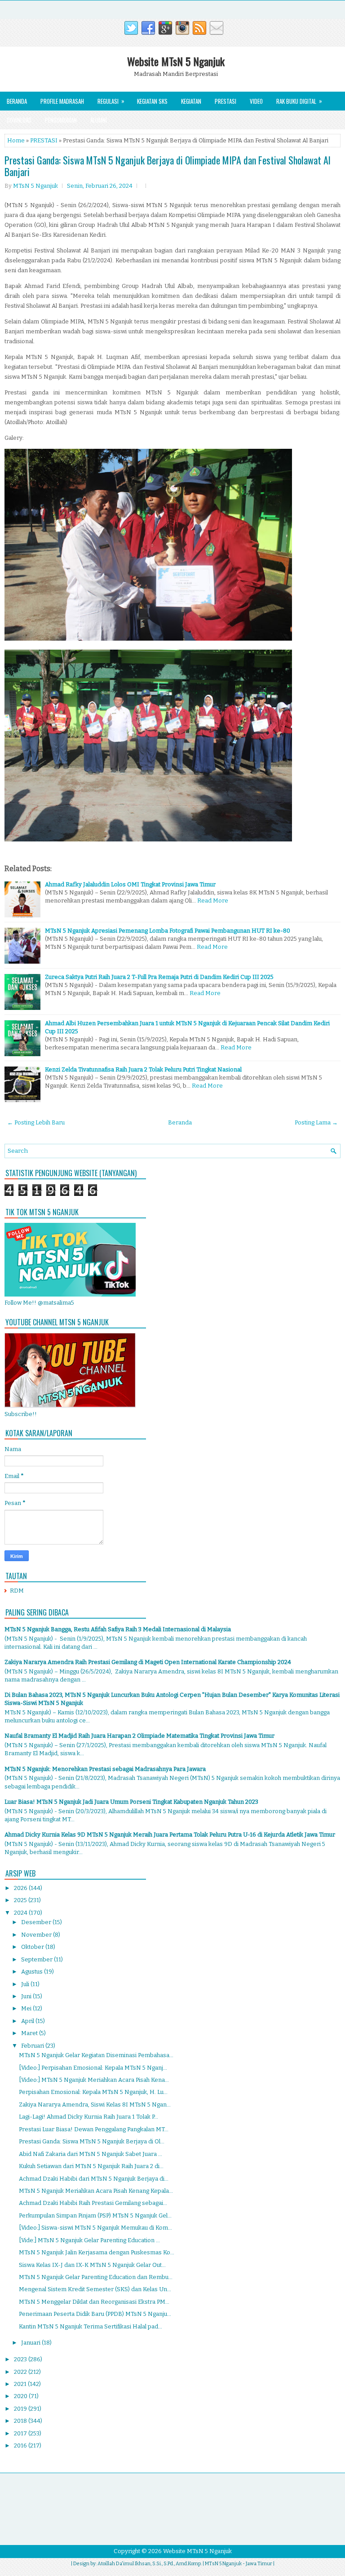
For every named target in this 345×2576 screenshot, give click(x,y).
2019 (21, 2409)
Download (19, 120)
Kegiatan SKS (152, 101)
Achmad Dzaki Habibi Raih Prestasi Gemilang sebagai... (93, 2203)
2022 (21, 2372)
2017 (21, 2433)
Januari (31, 2343)
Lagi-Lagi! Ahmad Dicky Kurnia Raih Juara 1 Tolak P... (88, 2117)
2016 (21, 2445)
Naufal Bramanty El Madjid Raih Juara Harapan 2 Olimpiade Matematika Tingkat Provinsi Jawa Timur (139, 1736)
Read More (213, 901)
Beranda (17, 101)
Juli (26, 1984)
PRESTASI (44, 140)
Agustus (33, 1972)
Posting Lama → (316, 1122)
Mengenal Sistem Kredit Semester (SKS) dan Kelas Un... (95, 2289)
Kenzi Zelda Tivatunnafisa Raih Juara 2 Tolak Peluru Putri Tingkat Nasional (143, 1069)
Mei (27, 2008)
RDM (17, 1591)
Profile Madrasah (62, 101)
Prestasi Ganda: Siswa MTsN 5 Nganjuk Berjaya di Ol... (92, 2141)
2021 (21, 2384)
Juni (27, 1996)
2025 (21, 1900)
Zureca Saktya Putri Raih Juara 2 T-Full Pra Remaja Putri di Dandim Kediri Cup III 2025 (159, 977)
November (37, 1935)
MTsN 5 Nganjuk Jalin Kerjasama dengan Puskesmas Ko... (97, 2252)
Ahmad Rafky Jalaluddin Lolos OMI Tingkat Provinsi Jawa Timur (130, 884)
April (28, 2021)
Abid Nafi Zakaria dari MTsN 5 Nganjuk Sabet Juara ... (91, 2154)
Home (16, 140)
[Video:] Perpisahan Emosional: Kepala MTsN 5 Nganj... (93, 2068)
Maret (30, 2033)
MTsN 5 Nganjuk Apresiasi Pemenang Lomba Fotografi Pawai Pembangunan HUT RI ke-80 (168, 931)
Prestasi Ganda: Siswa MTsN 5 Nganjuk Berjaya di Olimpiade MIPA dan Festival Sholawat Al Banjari (168, 166)
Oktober (33, 1947)
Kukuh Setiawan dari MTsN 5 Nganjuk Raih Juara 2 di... (91, 2166)
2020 (21, 2396)
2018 (21, 2421)
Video (256, 101)
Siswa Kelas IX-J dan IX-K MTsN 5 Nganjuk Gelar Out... (92, 2265)
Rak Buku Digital (299, 101)
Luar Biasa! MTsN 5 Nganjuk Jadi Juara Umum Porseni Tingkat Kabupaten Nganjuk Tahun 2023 (131, 1802)
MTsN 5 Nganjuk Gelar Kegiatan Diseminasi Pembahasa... (96, 2055)
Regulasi (111, 101)
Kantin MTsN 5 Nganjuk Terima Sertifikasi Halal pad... (91, 2326)
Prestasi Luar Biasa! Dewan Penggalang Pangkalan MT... (94, 2129)
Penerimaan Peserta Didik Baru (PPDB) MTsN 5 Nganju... (95, 2314)
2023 (21, 2359)
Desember (37, 1922)
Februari (33, 2046)
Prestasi (226, 101)
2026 (21, 1888)
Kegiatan (191, 101)
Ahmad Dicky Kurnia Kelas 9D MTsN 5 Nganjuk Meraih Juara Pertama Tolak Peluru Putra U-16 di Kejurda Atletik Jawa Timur (170, 1835)
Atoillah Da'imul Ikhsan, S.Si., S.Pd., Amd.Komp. (150, 2564)
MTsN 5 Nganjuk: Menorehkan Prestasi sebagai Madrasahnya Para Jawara (105, 1769)
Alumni (99, 120)
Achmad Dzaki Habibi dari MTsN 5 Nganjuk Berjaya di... (94, 2179)
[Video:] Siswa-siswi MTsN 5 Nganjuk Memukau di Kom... (95, 2228)
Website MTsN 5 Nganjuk (176, 61)
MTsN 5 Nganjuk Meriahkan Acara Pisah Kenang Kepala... (96, 2191)
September (38, 1959)
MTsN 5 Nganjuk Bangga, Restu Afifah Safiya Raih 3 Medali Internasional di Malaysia (118, 1629)
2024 (21, 1913)
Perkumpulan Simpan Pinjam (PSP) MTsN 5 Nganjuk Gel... (95, 2215)
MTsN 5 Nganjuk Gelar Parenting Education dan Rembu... (96, 2277)
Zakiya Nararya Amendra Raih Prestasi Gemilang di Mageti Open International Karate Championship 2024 (148, 1662)
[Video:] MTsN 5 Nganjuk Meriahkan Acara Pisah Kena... (94, 2080)
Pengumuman (61, 120)
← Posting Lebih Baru (36, 1122)
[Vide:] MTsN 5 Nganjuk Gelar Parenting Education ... (89, 2240)
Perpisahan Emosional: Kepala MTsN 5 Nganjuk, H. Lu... (93, 2092)
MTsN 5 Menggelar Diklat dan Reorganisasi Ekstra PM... (94, 2302)
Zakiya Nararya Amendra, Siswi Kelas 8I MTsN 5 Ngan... (95, 2105)
